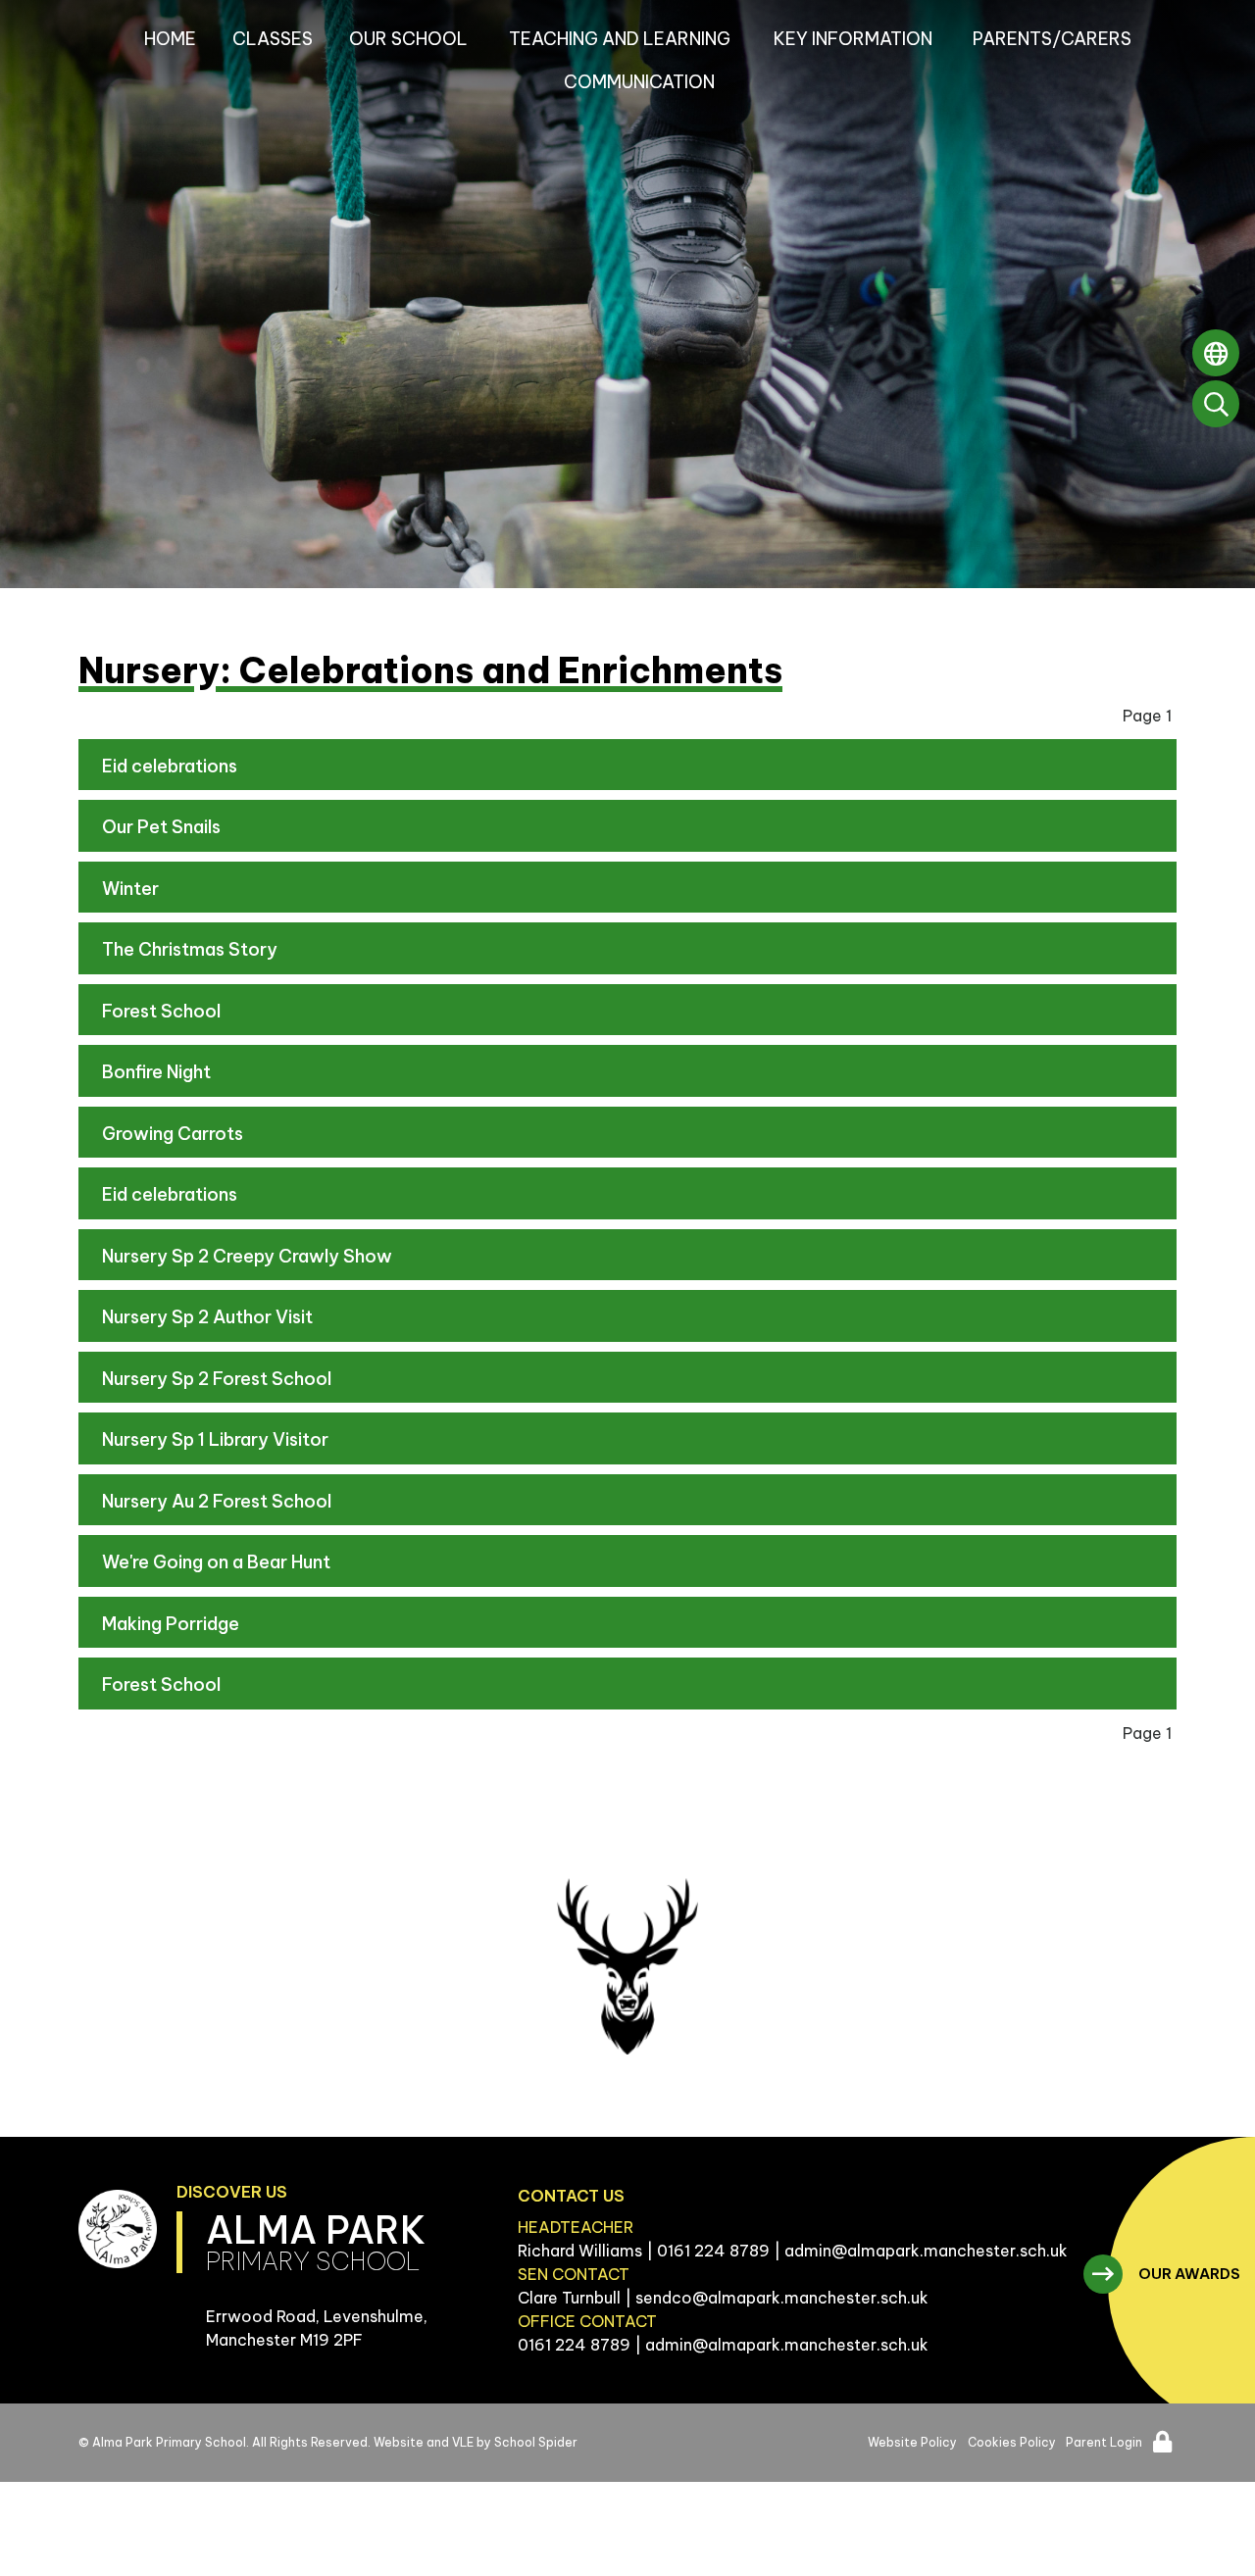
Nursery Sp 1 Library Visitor (215, 1439)
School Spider (536, 2442)
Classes (273, 39)
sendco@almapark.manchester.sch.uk (782, 2298)
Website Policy (912, 2442)
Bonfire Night (156, 1072)
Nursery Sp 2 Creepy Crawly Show (247, 1256)
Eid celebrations (170, 766)
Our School (408, 39)
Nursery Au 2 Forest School (217, 1501)
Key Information (853, 39)
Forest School (161, 1011)
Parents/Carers (1052, 39)
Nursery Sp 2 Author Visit (207, 1317)
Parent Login (1104, 2442)
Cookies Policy (1012, 2442)
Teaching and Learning (620, 39)
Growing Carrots (173, 1134)
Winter (130, 889)
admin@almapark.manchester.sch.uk (926, 2251)
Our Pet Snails (161, 827)
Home (170, 39)
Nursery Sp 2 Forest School (217, 1379)
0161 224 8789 (713, 2251)
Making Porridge (171, 1624)
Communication (639, 82)
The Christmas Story (190, 949)
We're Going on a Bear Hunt (216, 1562)
